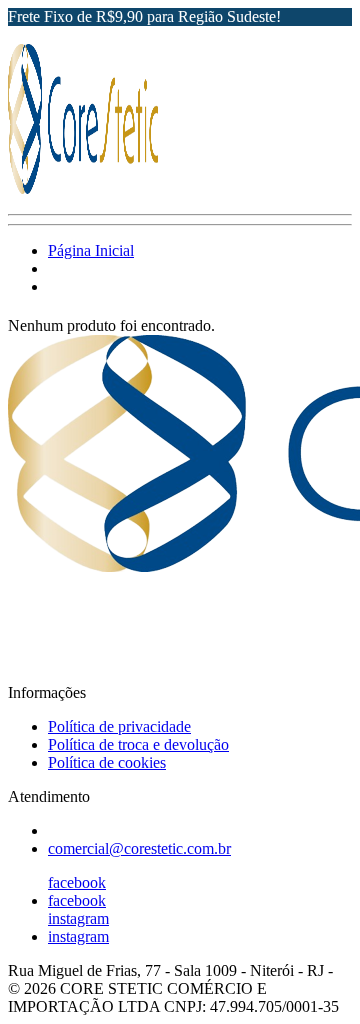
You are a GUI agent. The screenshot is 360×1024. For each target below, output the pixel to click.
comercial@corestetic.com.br (139, 848)
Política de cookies (107, 762)
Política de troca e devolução (138, 744)
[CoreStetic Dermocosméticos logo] (83, 188)
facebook (77, 882)
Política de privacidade (119, 726)
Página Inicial (91, 250)
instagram (78, 918)
